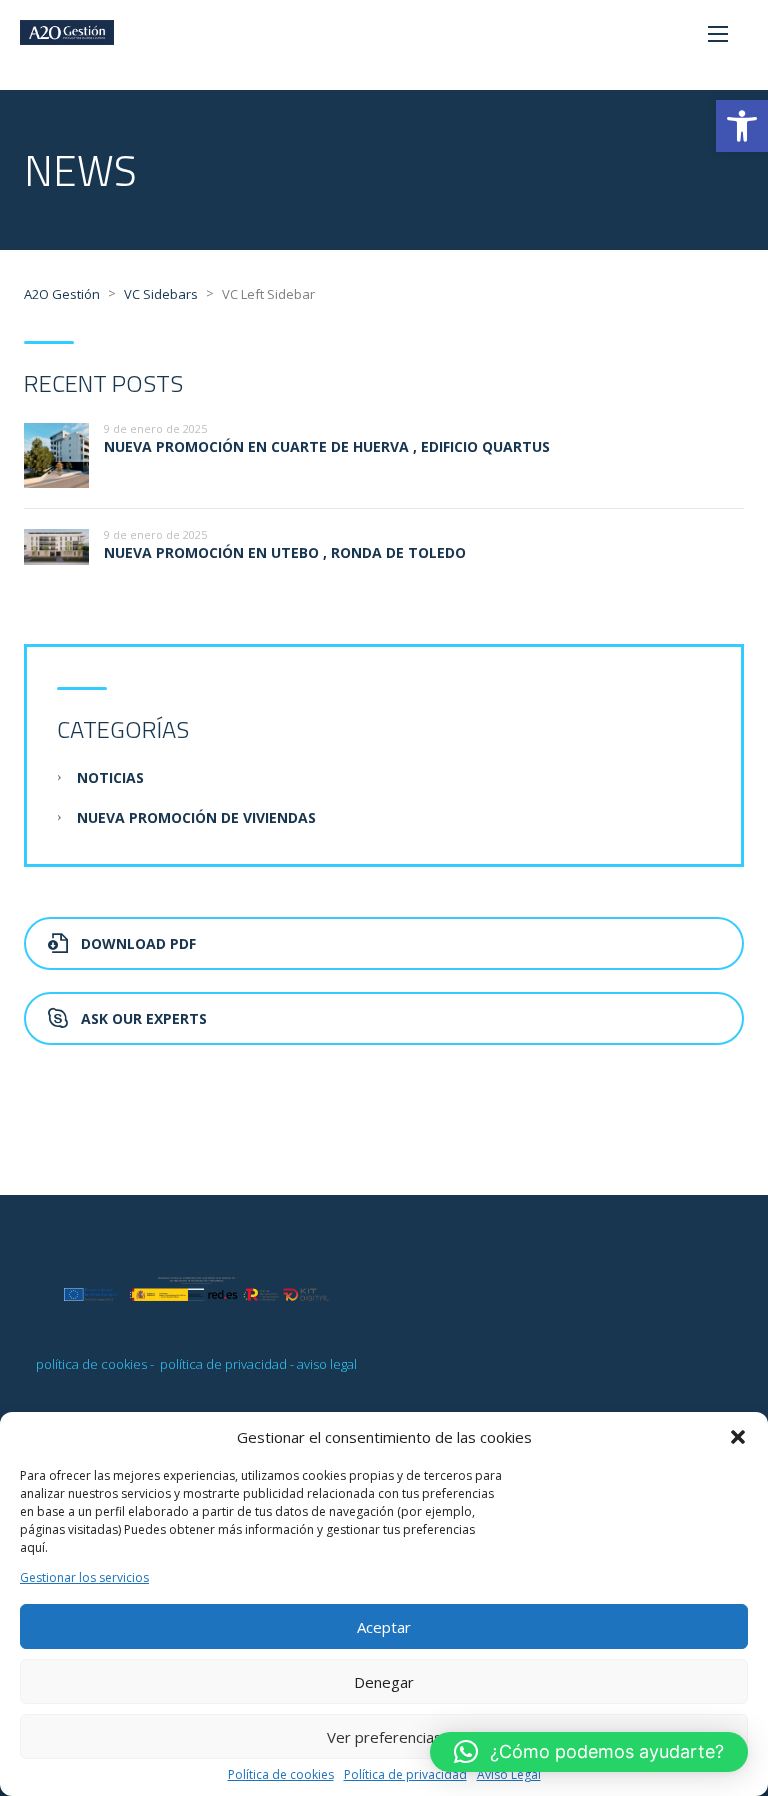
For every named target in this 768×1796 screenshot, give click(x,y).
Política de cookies (281, 1775)
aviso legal (327, 1364)
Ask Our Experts (144, 1018)
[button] (742, 126)
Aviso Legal (509, 1775)
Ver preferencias (384, 1737)
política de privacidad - (227, 1364)
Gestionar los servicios (84, 1578)
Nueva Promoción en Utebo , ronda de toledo (285, 552)
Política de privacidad (405, 1775)
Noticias (110, 777)
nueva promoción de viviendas (196, 817)
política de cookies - (96, 1364)
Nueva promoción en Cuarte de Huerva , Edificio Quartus (327, 446)
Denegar (384, 1682)
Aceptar (384, 1627)
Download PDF (138, 943)
